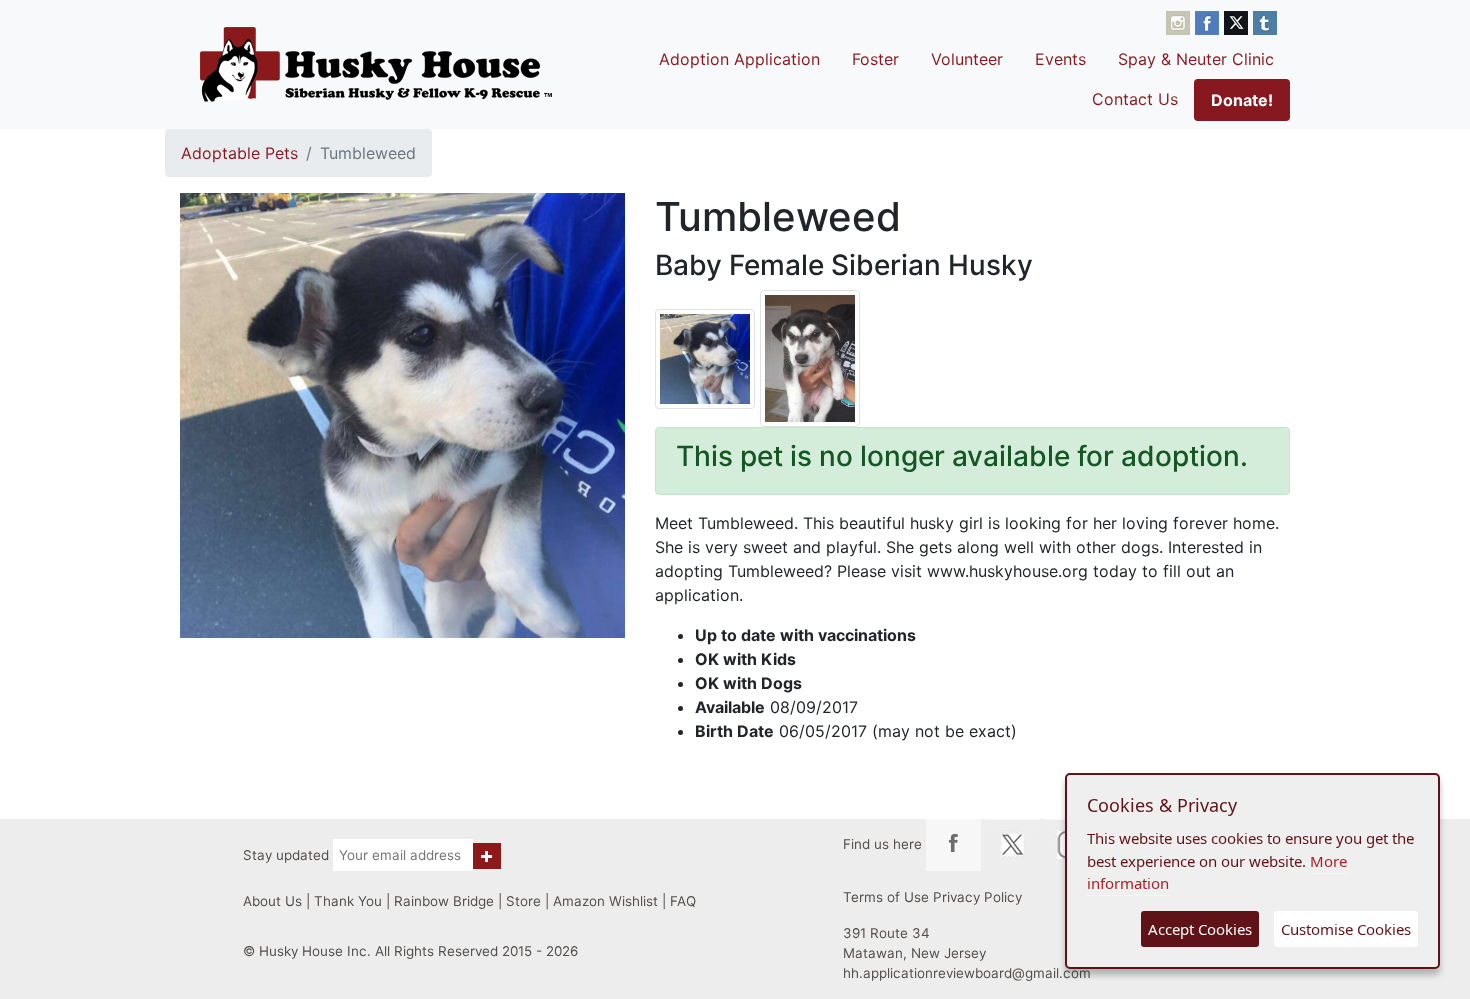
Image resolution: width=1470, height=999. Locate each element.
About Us (272, 901)
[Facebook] (1209, 21)
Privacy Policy (977, 897)
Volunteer (967, 59)
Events (1060, 59)
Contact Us (1135, 99)
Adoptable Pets (239, 153)
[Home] (376, 64)
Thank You (348, 901)
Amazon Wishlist (605, 901)
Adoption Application (739, 59)
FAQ (683, 901)
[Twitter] (1238, 21)
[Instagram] (1180, 21)
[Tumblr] (1265, 21)
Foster (875, 59)
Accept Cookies (1200, 929)
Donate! (1242, 100)
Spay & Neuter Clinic (1196, 59)
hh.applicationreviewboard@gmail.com (967, 973)
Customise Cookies (1346, 929)
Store (523, 901)
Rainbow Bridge (444, 901)
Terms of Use (886, 897)
